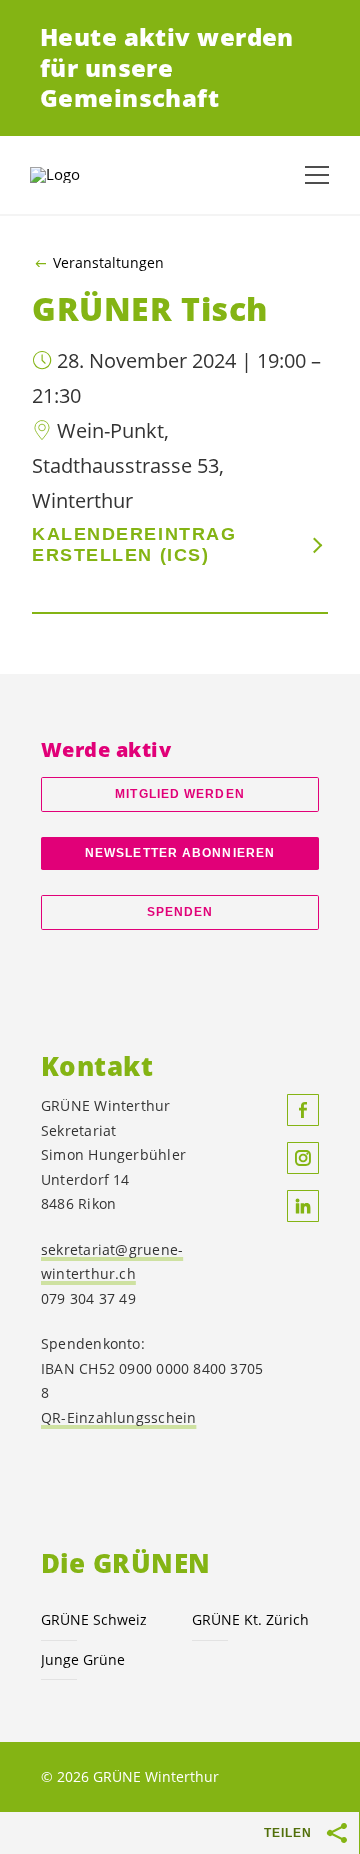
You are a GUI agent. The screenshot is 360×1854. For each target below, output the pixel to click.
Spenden (180, 912)
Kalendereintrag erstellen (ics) (134, 544)
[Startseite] (80, 175)
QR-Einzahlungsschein (118, 1417)
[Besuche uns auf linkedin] (303, 1206)
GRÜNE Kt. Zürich (250, 1619)
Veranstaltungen (108, 263)
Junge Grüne (83, 1659)
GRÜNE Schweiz (94, 1619)
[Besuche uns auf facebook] (303, 1110)
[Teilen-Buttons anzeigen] (338, 1833)
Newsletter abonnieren (180, 853)
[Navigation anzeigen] (317, 175)
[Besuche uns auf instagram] (303, 1158)
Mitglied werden (179, 794)
